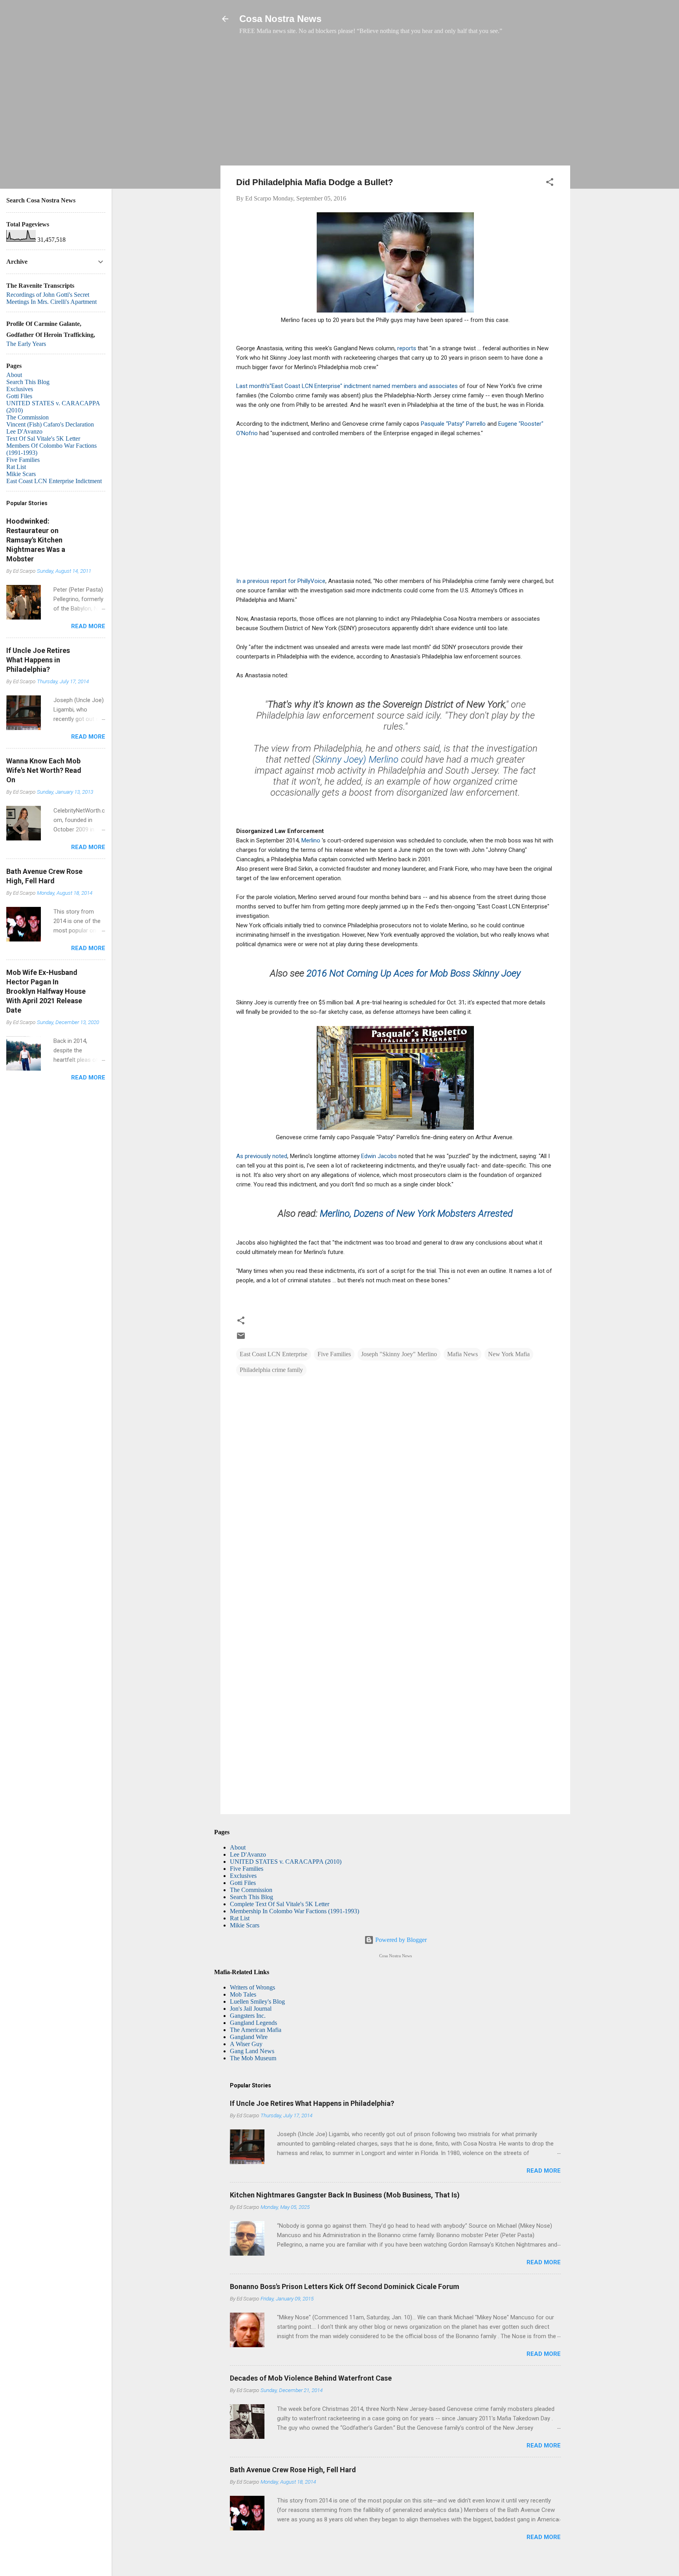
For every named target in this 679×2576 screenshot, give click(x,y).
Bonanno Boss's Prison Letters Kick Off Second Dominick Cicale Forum (345, 2286)
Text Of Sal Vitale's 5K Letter (43, 439)
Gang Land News (252, 2051)
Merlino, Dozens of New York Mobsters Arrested (416, 1214)
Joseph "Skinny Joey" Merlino (399, 1354)
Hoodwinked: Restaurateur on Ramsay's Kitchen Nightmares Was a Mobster (36, 540)
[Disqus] (395, 1485)
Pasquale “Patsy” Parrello (454, 424)
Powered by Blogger (400, 1940)
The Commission (251, 1890)
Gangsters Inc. (248, 2016)
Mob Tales (243, 1994)
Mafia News (462, 1354)
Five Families (334, 1354)
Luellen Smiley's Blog (257, 2001)
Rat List (240, 1918)
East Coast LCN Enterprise (273, 1354)
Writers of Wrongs (252, 1987)
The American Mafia (256, 2030)
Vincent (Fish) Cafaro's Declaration (50, 424)
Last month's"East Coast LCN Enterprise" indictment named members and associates (348, 386)
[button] (550, 183)
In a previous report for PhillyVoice (281, 581)
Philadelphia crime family (271, 1370)
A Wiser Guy (246, 2044)
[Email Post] (241, 1338)
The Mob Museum (253, 2058)
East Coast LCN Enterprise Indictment (54, 481)
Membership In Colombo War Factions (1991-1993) (295, 1911)
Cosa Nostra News (280, 19)
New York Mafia (509, 1354)
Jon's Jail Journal (251, 2009)
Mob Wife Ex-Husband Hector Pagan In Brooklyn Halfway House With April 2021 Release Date (46, 991)
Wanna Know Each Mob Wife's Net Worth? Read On (44, 770)
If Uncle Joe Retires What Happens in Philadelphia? (312, 2103)
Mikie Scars (245, 1925)
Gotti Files (243, 1883)
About (238, 1847)
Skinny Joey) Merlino (358, 759)
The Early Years (26, 344)
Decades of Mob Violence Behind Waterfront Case (311, 2378)
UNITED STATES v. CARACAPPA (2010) (286, 1862)
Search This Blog (251, 1897)
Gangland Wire (249, 2037)
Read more (544, 2171)
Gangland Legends (253, 2023)
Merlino (311, 840)
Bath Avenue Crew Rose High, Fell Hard (293, 2470)
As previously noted (262, 1156)
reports (407, 348)
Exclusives (243, 1876)
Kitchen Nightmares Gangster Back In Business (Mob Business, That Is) (345, 2195)
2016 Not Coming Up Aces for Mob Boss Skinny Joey (414, 973)
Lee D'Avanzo (248, 1854)
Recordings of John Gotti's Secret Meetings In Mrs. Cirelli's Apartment (51, 298)
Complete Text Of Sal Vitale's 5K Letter (280, 1904)
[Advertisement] (395, 104)
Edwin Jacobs (379, 1156)
